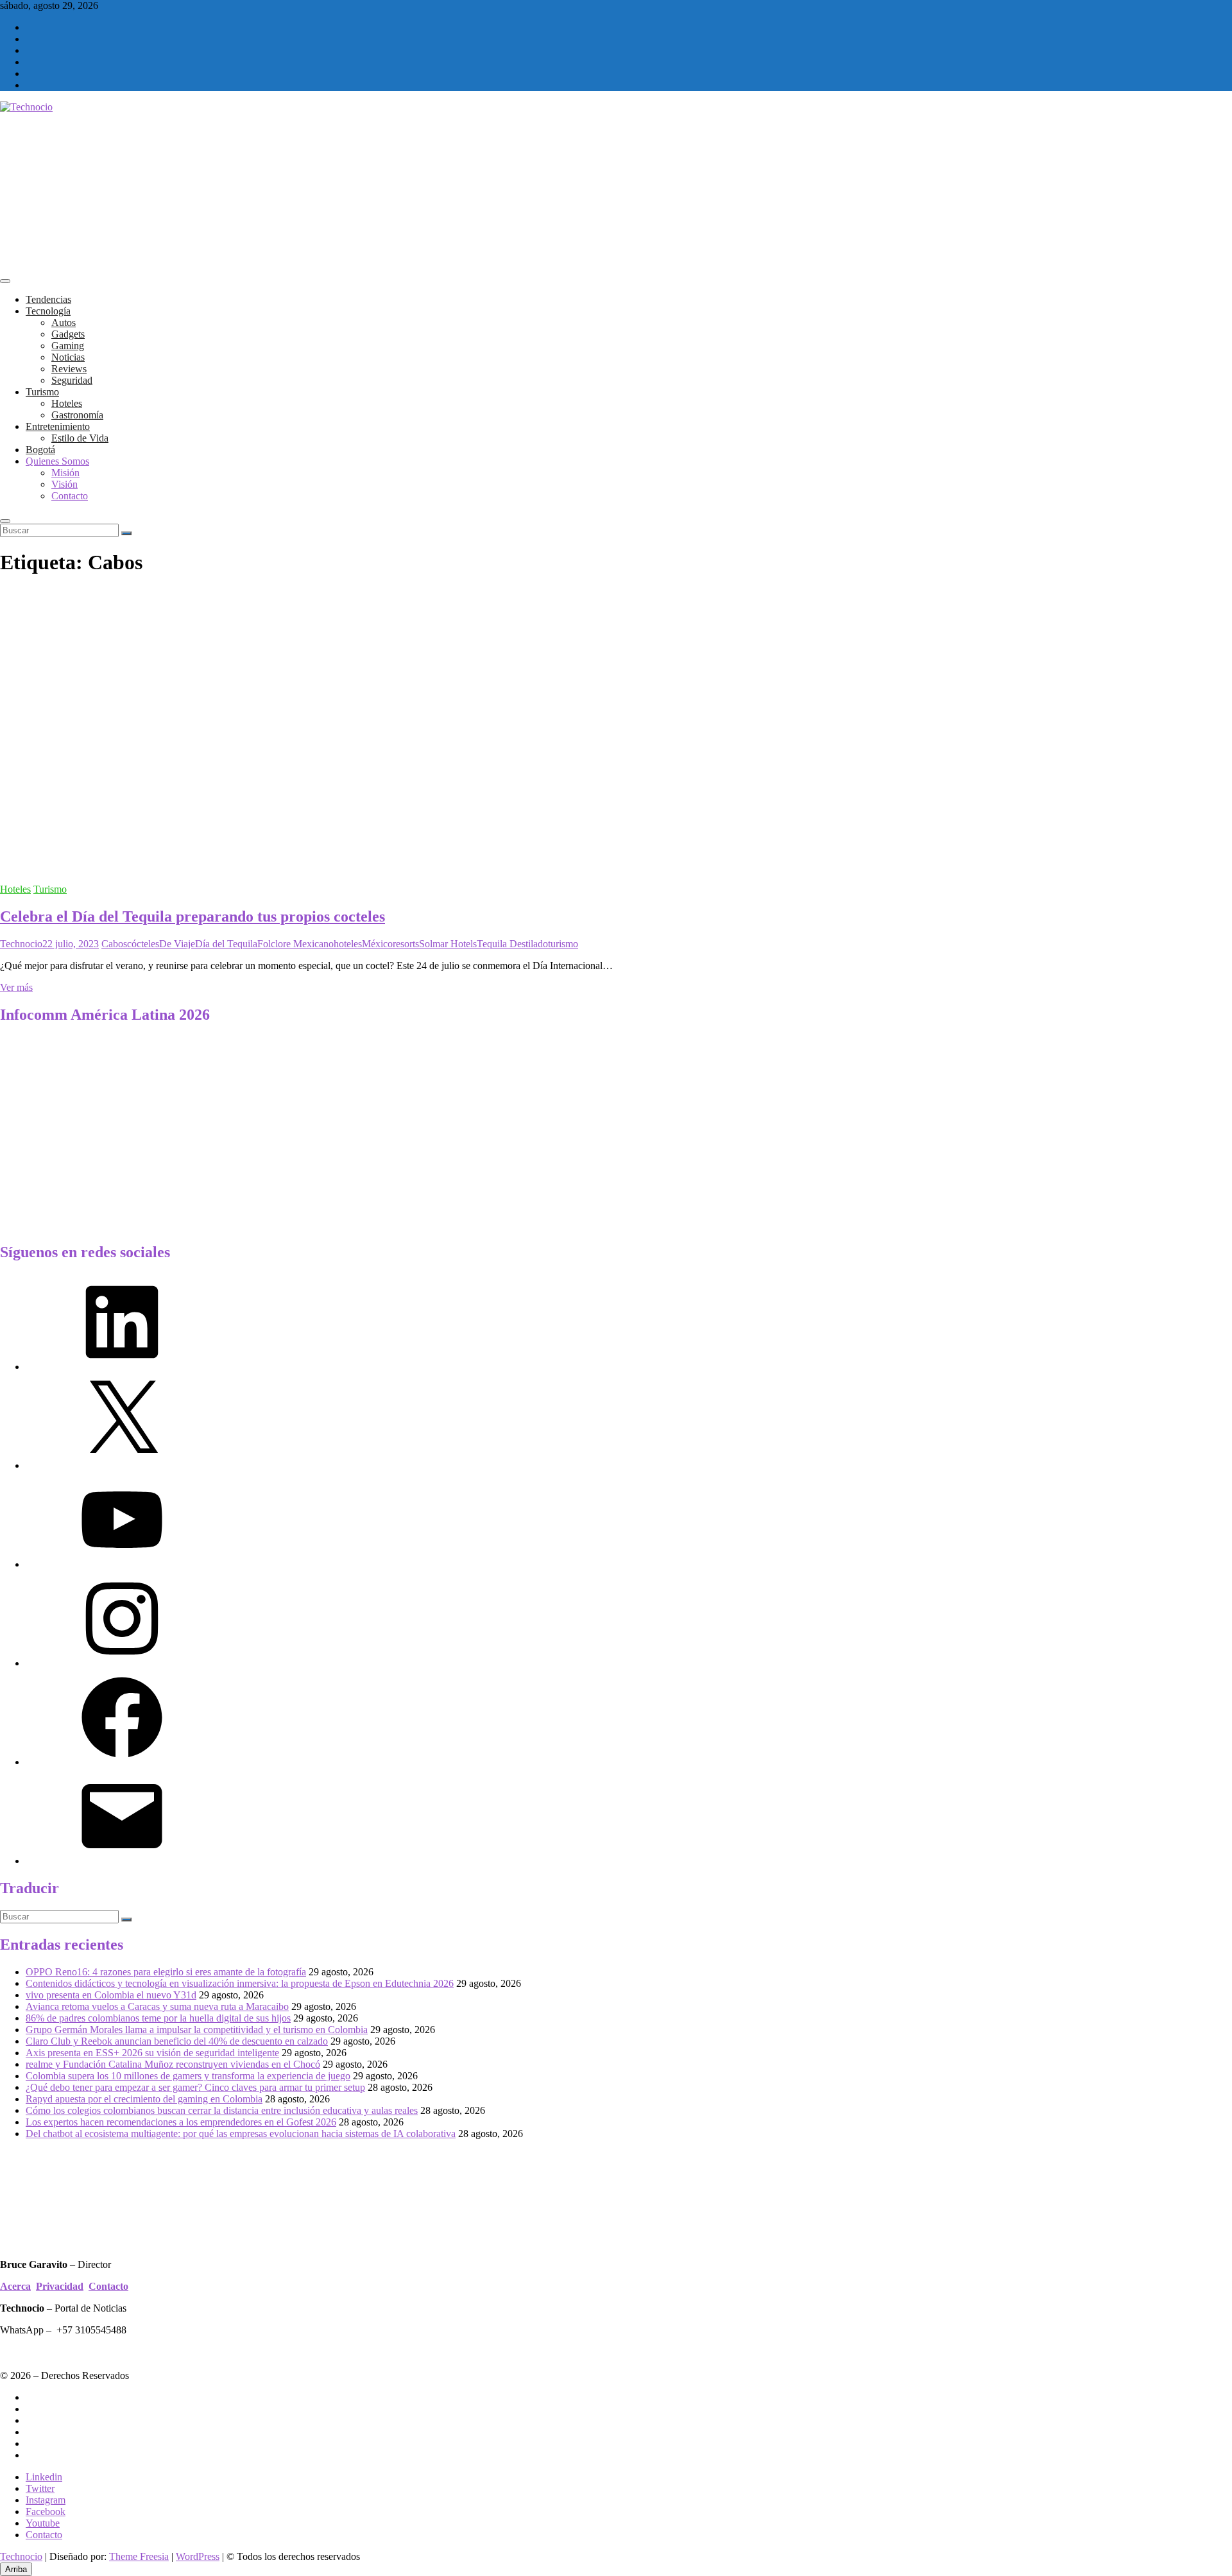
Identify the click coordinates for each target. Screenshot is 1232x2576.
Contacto (70, 496)
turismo (563, 944)
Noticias (68, 357)
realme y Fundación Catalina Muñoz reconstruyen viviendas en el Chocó (173, 2064)
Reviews (69, 369)
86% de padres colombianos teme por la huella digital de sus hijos (158, 2018)
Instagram (46, 2500)
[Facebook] (122, 1762)
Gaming (68, 346)
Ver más (16, 987)
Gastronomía (77, 415)
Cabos (114, 944)
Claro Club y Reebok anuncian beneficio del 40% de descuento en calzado (177, 2041)
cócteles (143, 944)
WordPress (198, 2556)
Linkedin (44, 2477)
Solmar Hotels (448, 944)
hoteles (348, 944)
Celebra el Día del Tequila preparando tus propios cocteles (193, 916)
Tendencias (48, 299)
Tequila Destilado (512, 944)
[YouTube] (122, 1564)
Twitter (40, 2488)
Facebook (46, 2512)
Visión (64, 484)
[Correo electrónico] (122, 1861)
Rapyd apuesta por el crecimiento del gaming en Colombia (144, 2099)
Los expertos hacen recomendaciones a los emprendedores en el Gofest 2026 (181, 2122)
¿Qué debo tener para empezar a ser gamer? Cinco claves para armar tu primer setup (195, 2087)
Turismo (42, 392)
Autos (64, 322)
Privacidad (60, 2286)
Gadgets (68, 334)
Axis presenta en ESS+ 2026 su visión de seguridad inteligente (152, 2053)
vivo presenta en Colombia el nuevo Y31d (111, 1995)
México (377, 944)
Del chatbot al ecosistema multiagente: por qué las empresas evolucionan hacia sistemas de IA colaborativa (241, 2134)
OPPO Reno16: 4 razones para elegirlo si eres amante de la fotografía (166, 1972)
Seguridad (72, 380)
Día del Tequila (226, 944)
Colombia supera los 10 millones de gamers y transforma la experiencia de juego (188, 2076)
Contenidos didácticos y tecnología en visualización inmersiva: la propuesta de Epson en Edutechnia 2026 (240, 1983)
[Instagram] (122, 1663)
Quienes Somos (57, 461)
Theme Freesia (139, 2556)
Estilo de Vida (80, 438)
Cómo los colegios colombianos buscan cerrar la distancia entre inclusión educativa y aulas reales (222, 2110)
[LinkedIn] (122, 1367)
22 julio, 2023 (71, 944)
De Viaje (177, 944)
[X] (122, 1465)
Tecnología (48, 311)
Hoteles (67, 403)
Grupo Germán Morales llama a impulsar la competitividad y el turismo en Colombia (197, 2030)
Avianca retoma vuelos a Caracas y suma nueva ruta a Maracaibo (157, 2006)
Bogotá (40, 450)
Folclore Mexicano (295, 944)
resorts (406, 944)
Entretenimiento (58, 426)
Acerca (15, 2286)
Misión (65, 473)
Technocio (21, 944)
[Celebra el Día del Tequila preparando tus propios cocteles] (257, 867)
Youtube (43, 2523)
